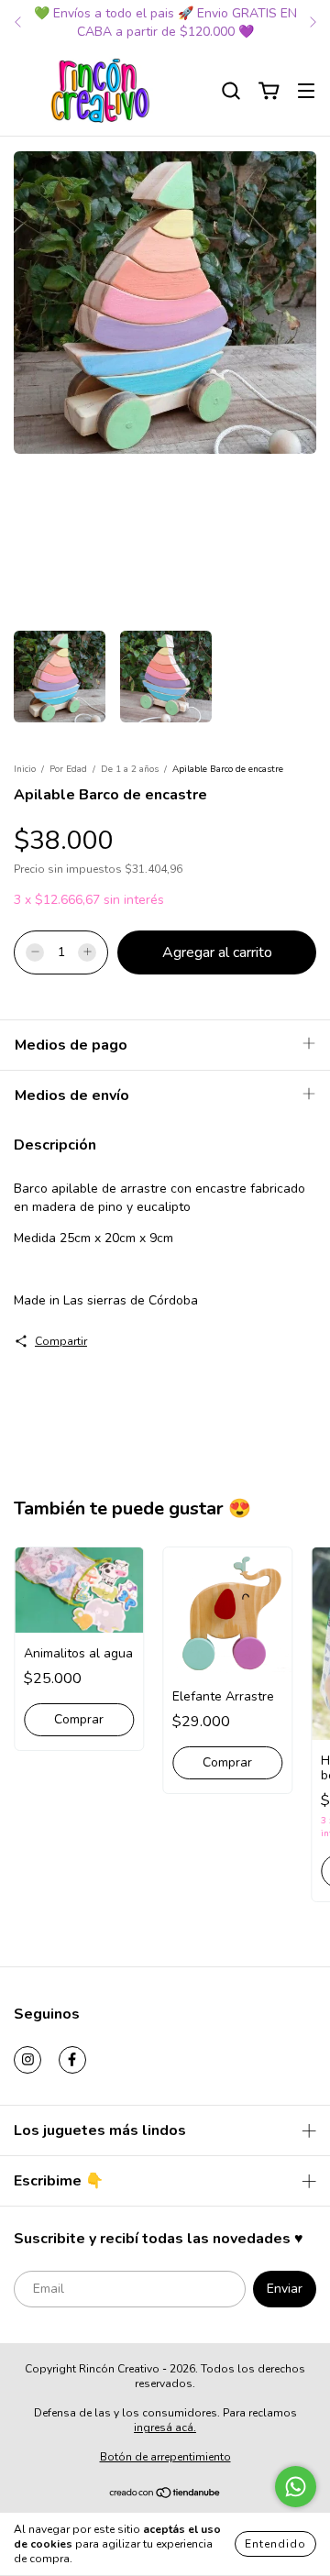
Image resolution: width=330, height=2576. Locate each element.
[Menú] (306, 91)
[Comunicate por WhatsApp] (296, 2487)
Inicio (25, 769)
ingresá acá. (165, 2427)
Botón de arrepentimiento (165, 2457)
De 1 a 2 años (130, 769)
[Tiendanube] (165, 2495)
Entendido (275, 2544)
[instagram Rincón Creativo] (27, 2060)
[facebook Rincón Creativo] (72, 2060)
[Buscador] (231, 91)
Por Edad (68, 769)
